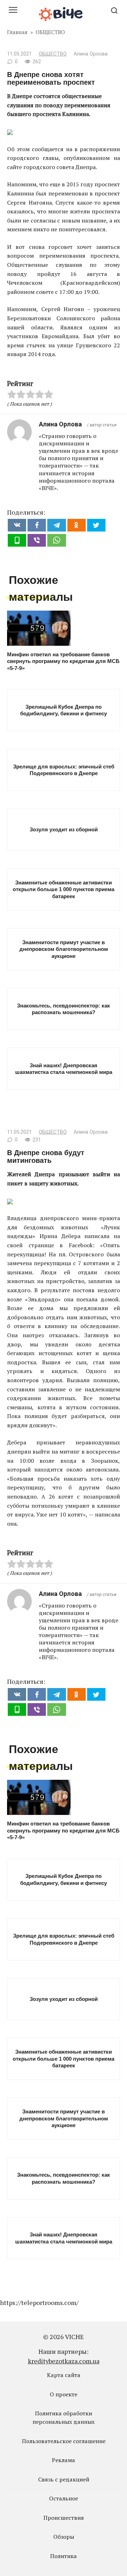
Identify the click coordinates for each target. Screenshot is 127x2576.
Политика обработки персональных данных (64, 2417)
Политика (64, 2556)
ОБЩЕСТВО (53, 54)
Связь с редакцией (64, 2479)
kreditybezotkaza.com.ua (64, 2361)
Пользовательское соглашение (64, 2441)
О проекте (64, 2394)
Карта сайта (64, 2375)
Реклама (64, 2460)
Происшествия (64, 2518)
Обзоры (64, 2537)
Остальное (64, 2498)
